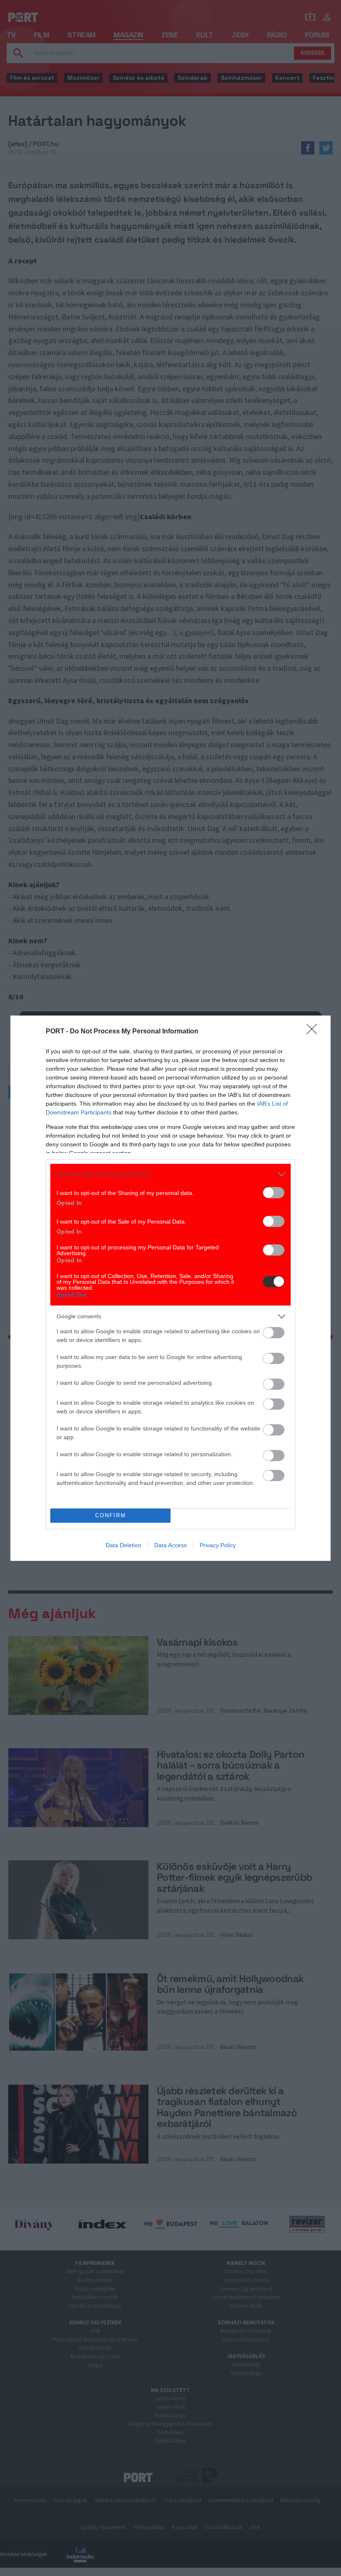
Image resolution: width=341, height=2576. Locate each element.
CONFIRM (111, 1515)
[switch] (274, 1193)
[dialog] (170, 1288)
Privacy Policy (218, 1545)
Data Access (170, 1545)
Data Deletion (124, 1545)
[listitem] (170, 1174)
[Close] (314, 1032)
